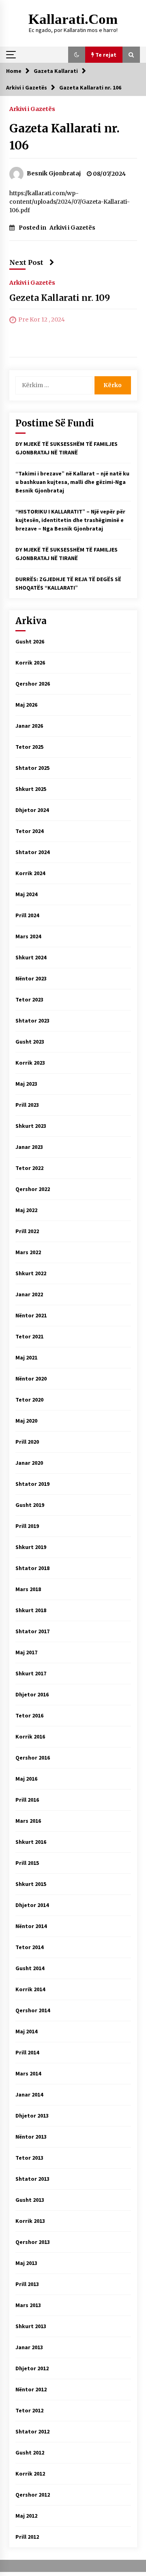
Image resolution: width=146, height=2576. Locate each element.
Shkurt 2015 (31, 1884)
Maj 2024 (26, 894)
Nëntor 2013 (31, 2137)
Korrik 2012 (30, 2474)
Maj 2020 (26, 1421)
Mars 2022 (28, 1252)
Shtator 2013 (32, 2179)
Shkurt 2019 (31, 1547)
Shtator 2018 (32, 1568)
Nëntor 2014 (31, 1926)
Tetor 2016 (29, 1715)
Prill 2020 (27, 1442)
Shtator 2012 (32, 2431)
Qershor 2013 (33, 2242)
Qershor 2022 (33, 1189)
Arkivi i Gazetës (32, 109)
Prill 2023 (27, 1105)
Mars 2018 (28, 1589)
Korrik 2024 (30, 873)
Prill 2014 (27, 2052)
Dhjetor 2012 (32, 2368)
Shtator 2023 (32, 1021)
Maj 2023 (26, 1084)
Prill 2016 (27, 1800)
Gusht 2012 (30, 2452)
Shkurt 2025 (31, 789)
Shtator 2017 (32, 1631)
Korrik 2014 (30, 1989)
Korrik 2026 (30, 663)
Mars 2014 (28, 2073)
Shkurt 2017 (31, 1673)
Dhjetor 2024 (32, 810)
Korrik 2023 (30, 1063)
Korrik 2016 (30, 1737)
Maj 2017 (26, 1652)
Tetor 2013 (29, 2158)
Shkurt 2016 (31, 1842)
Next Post (26, 262)
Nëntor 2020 (31, 1379)
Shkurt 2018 (31, 1610)
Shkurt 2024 (31, 957)
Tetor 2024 (29, 831)
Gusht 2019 (30, 1505)
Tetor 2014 (29, 1947)
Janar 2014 (29, 2094)
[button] (77, 55)
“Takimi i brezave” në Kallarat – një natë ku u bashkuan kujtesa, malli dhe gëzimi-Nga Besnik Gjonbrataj (72, 482)
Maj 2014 (26, 2031)
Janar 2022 (29, 1294)
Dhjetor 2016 (32, 1694)
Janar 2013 (29, 2347)
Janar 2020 (29, 1463)
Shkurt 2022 (31, 1273)
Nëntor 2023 (31, 978)
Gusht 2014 (30, 1968)
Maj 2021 (26, 1357)
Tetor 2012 (29, 2410)
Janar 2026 (29, 726)
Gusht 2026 (30, 641)
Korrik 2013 (30, 2221)
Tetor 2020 (29, 1400)
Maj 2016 (26, 1779)
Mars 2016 (28, 1821)
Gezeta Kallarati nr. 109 (60, 298)
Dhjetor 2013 (32, 2116)
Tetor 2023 (29, 999)
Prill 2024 (27, 915)
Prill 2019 (27, 1526)
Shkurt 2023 (31, 1126)
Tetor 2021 (29, 1336)
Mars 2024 (28, 936)
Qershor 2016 (33, 1758)
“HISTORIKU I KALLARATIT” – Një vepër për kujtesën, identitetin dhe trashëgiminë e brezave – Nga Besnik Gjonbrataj (70, 520)
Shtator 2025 (32, 768)
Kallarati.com (73, 19)
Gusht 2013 (30, 2200)
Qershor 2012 (33, 2495)
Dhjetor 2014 (32, 1905)
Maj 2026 (26, 705)
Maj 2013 (26, 2263)
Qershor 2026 (33, 684)
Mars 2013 (28, 2305)
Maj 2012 (26, 2516)
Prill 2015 (27, 1863)
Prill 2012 (27, 2537)
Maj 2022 (26, 1210)
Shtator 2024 (32, 852)
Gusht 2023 (30, 1042)
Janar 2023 (29, 1147)
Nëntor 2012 (31, 2389)
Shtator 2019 (32, 1484)
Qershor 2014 (33, 2010)
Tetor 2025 (29, 747)
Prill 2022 (27, 1231)
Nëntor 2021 (31, 1315)
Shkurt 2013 (31, 2326)
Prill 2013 (27, 2284)
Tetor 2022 (29, 1168)
